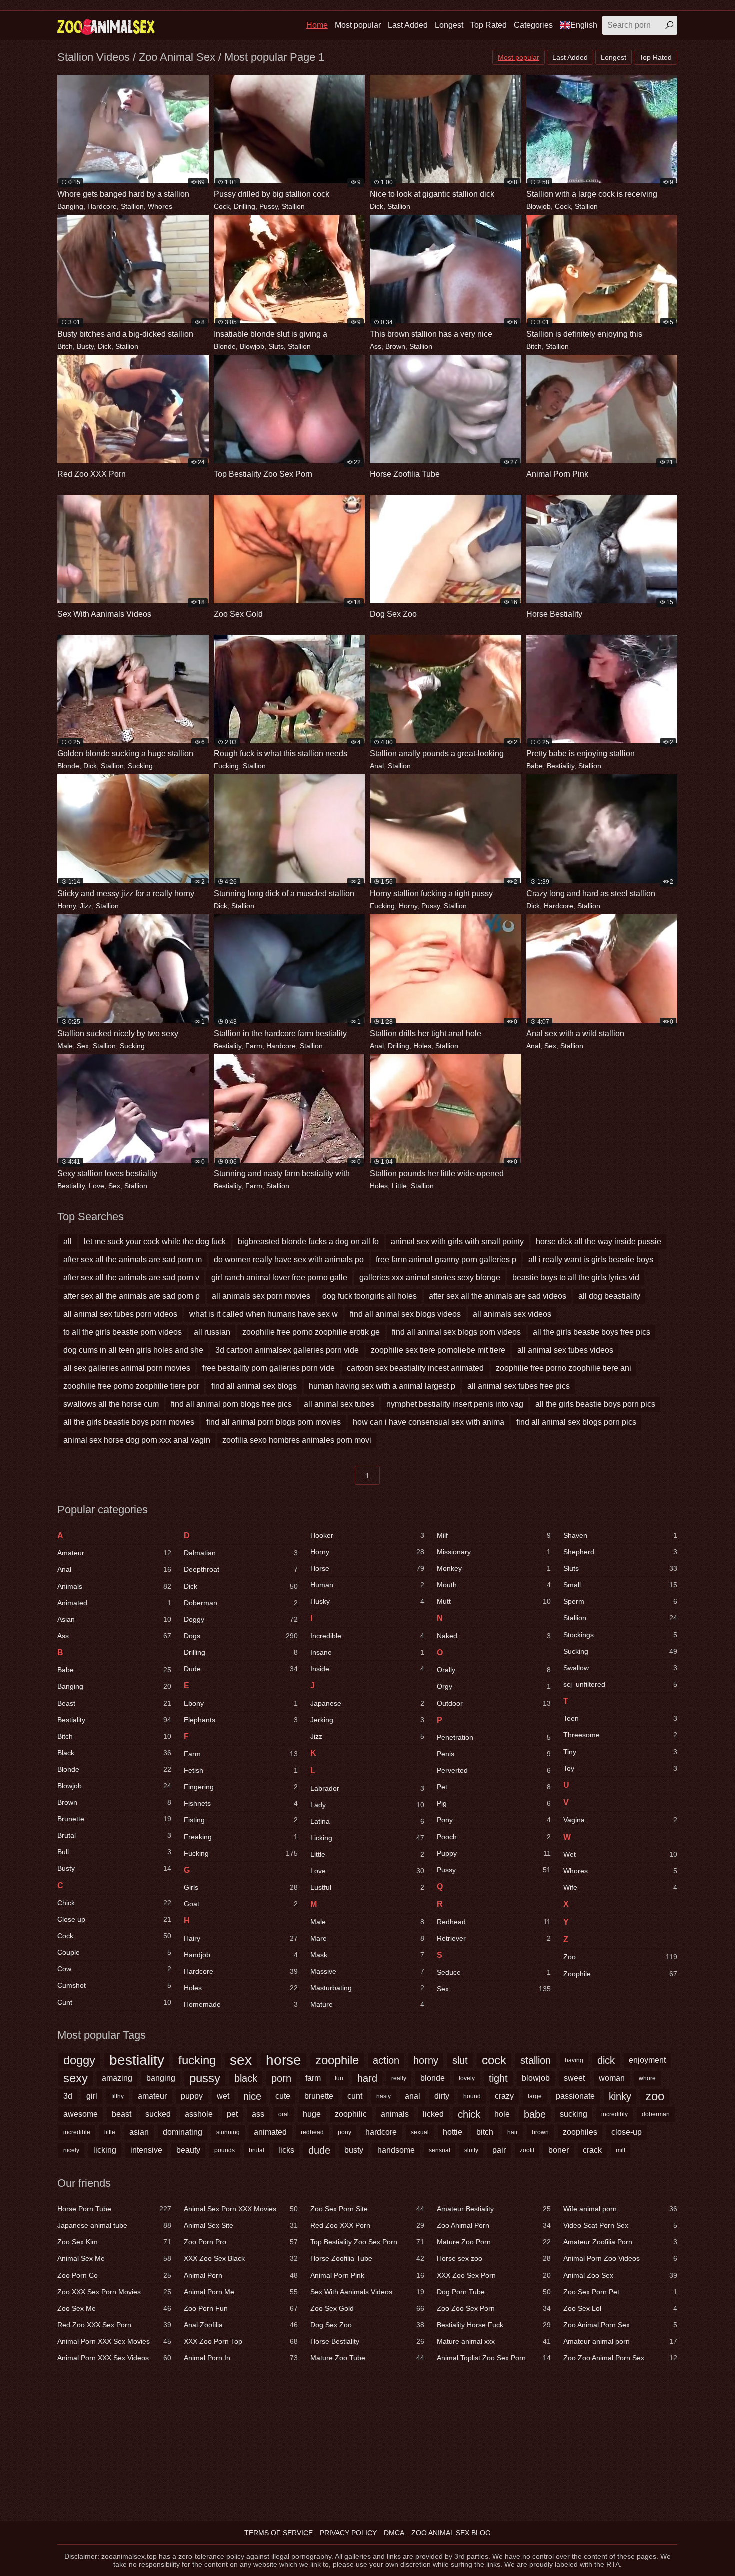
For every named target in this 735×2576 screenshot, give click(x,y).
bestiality (137, 2060)
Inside (367, 1669)
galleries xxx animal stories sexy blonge (430, 1278)
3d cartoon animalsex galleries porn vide (287, 1350)
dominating (183, 2132)
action (386, 2060)
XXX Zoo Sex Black (241, 2258)
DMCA (394, 2533)
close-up (627, 2132)
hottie (453, 2132)
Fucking (226, 766)
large (535, 2096)
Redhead (494, 1922)
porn (281, 2078)
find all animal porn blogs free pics (231, 1404)
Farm (254, 1046)
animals (395, 2114)
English (584, 25)
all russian (212, 1332)
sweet (574, 2078)
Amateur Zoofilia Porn (620, 2242)
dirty (442, 2096)
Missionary (494, 1552)
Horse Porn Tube (114, 2209)
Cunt (114, 2002)
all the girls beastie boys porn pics (595, 1404)
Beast (114, 1703)
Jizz (86, 906)
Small (620, 1585)
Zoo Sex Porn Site (367, 2209)
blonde (433, 2078)
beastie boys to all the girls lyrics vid (576, 1278)
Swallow (620, 1668)
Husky (367, 1601)
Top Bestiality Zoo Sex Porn (367, 2242)
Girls (241, 1887)
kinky (620, 2096)
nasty (384, 2096)
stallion (536, 2060)
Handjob (241, 1955)
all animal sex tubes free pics (519, 1386)
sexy (76, 2078)
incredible (77, 2132)
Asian (114, 1619)
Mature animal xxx (494, 2341)
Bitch (65, 346)
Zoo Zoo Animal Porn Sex (620, 2358)
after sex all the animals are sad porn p (132, 1296)
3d (68, 2096)
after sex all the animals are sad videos (498, 1296)
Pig (494, 1803)
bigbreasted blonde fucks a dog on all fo (308, 1242)
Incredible (367, 1636)
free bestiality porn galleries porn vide (269, 1368)
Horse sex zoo (494, 2258)
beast (122, 2114)
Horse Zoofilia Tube (367, 2258)
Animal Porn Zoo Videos (620, 2258)
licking (105, 2150)
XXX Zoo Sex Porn (494, 2275)
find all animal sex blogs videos (405, 1314)
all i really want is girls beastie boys (591, 1260)
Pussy (269, 206)
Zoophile (620, 1974)
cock (494, 2060)
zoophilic (351, 2114)
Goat (241, 1904)
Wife (620, 1887)
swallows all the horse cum (111, 1404)
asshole (199, 2114)
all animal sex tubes (339, 1404)
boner (559, 2150)
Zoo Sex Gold (367, 2308)
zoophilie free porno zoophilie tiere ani (564, 1368)
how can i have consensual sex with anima (429, 1422)
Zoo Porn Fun (241, 2308)
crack (592, 2150)
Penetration (494, 1737)
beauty (188, 2150)
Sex (83, 1046)
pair (499, 2150)
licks (286, 2150)
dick (606, 2060)
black (246, 2078)
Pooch (494, 1837)
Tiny (620, 1752)
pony (345, 2132)
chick (469, 2114)
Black (114, 1753)
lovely (467, 2078)
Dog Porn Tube (494, 2292)
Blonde (225, 346)
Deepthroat (241, 1569)
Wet (620, 1854)
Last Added (408, 25)
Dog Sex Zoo (367, 2325)
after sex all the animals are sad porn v (131, 1278)
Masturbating (367, 1988)
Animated (114, 1603)
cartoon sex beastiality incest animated (415, 1368)
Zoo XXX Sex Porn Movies (114, 2292)
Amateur (114, 1553)
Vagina (620, 1820)
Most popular (358, 25)
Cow (114, 1969)
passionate (575, 2096)
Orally (494, 1670)
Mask (367, 1955)
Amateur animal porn (620, 2341)
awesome (81, 2114)
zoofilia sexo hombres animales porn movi (297, 1440)
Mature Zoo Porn (494, 2242)
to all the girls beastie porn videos (123, 1332)
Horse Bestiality (367, 2341)
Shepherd (620, 1552)
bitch (485, 2132)
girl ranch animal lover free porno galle (279, 1278)
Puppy (494, 1853)
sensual (440, 2150)
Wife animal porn (620, 2209)
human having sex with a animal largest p (382, 1386)
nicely (71, 2150)
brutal (257, 2150)
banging (161, 2078)
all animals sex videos (512, 1314)
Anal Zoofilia (241, 2325)
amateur (152, 2096)
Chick (114, 1903)
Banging (70, 206)
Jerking (367, 1720)
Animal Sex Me (114, 2258)
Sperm (620, 1601)
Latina (367, 1821)
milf (621, 2150)
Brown (395, 346)
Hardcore (102, 206)
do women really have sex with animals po (289, 1260)
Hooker (367, 1535)
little (110, 2132)
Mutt (494, 1601)
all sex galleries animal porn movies (127, 1368)
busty (354, 2150)
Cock (222, 206)
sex (241, 2060)
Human (367, 1585)
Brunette (114, 1819)
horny (426, 2060)
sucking (574, 2114)
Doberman (241, 1603)
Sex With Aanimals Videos (367, 2292)
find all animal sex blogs (254, 1386)
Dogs (241, 1636)
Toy (620, 1768)
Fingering (241, 1787)
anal (413, 2096)
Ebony (241, 1703)
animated (270, 2132)
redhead (312, 2132)
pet (232, 2114)
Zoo (620, 1957)
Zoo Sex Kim (114, 2242)
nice (252, 2096)
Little (399, 1186)
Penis (494, 1754)
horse (284, 2060)
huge (312, 2114)
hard (367, 2078)
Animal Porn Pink (367, 2275)
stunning (228, 2132)
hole (502, 2114)
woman (612, 2078)
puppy (192, 2096)
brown (540, 2132)
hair (513, 2132)
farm (313, 2078)
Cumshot (114, 1985)
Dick (377, 206)
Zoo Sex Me (114, 2308)
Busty (85, 346)
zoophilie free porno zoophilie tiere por (131, 1386)
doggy (79, 2060)
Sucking (140, 766)
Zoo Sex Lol (620, 2308)
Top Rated (489, 25)
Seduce (494, 1972)
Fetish (241, 1770)
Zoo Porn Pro (241, 2242)
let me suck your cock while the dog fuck (155, 1242)
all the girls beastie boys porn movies (129, 1422)
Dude (241, 1669)
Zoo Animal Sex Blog (451, 2533)
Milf (494, 1535)
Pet (494, 1787)
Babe (535, 766)
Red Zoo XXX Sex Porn (114, 2325)
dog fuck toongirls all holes (370, 1296)
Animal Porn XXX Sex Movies (114, 2341)
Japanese (367, 1703)
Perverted (494, 1770)
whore (647, 2078)
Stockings (620, 1635)
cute (283, 2096)
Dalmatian (241, 1553)
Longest (449, 25)
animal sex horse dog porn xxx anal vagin (137, 1440)
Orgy (494, 1686)
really (399, 2078)
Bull (114, 1852)
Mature (367, 2004)
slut (460, 2060)
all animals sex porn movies (261, 1296)
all (68, 1242)
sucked (158, 2114)
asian (139, 2132)
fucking (197, 2060)
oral (284, 2114)
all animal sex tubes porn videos (120, 1314)
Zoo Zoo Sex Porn (494, 2308)
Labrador (367, 1788)
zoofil (527, 2150)
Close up (114, 1919)
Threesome (620, 1735)
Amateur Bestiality (494, 2209)
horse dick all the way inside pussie (599, 1242)
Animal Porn (241, 2275)
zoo (655, 2096)
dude (319, 2150)
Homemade (241, 2004)
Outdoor (494, 1703)
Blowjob (539, 206)
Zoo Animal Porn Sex (620, 2325)
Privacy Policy (348, 2533)
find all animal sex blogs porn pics (576, 1422)
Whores (160, 206)
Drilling (245, 206)
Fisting (241, 1820)
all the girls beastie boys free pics (592, 1332)
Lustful (367, 1887)
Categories (533, 25)
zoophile (337, 2060)
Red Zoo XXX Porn (367, 2225)
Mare (367, 1938)
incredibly (615, 2114)
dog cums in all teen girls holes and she (133, 1350)
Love (97, 1186)
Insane (367, 1652)
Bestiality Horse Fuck (494, 2325)
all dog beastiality (609, 1296)
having (574, 2060)
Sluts (276, 346)
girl (92, 2096)
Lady (367, 1805)
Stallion (132, 206)
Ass (376, 346)
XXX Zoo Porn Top (241, 2341)
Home (317, 25)
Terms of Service (279, 2533)
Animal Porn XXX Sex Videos (114, 2358)
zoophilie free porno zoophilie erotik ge (311, 1332)
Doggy (241, 1619)
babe (535, 2114)
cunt (355, 2096)
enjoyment (647, 2060)
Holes (422, 1046)
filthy (118, 2096)
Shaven (620, 1535)
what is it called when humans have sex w (264, 1314)
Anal (377, 766)
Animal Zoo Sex (620, 2275)
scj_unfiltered (620, 1684)
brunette (319, 2096)
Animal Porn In (241, 2358)
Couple (114, 1952)
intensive (146, 2150)
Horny (67, 906)
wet (223, 2096)
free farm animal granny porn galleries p (446, 1260)
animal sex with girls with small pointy (457, 1242)
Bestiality (561, 766)
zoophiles (580, 2132)
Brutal (114, 1835)
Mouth (494, 1585)
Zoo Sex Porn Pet (620, 2292)
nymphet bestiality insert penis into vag (455, 1404)
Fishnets (241, 1803)
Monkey (494, 1568)
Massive (367, 1971)
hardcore (381, 2132)
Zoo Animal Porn (494, 2225)
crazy (504, 2096)
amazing (117, 2078)
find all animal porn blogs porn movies (274, 1422)
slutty (471, 2150)
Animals (114, 1586)
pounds (225, 2150)
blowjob (536, 2078)
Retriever (494, 1938)
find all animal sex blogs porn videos (456, 1332)
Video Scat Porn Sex (620, 2225)
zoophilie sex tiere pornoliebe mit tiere (438, 1350)
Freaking (241, 1837)
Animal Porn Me (241, 2292)
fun (339, 2078)
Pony (494, 1820)
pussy (205, 2078)
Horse (367, 1568)
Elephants (241, 1720)
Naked (494, 1636)
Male (65, 1046)
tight (498, 2078)
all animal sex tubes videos (565, 1350)
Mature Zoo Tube (367, 2358)
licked (433, 2114)
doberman (656, 2114)
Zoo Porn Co (114, 2275)
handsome (396, 2150)
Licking (367, 1838)
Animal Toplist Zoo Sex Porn (494, 2358)
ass (258, 2114)
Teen (620, 1718)
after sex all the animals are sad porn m (133, 1260)
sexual (420, 2132)
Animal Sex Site (241, 2225)
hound (472, 2096)
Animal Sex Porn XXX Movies (241, 2209)
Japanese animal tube (114, 2225)
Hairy (241, 1938)
